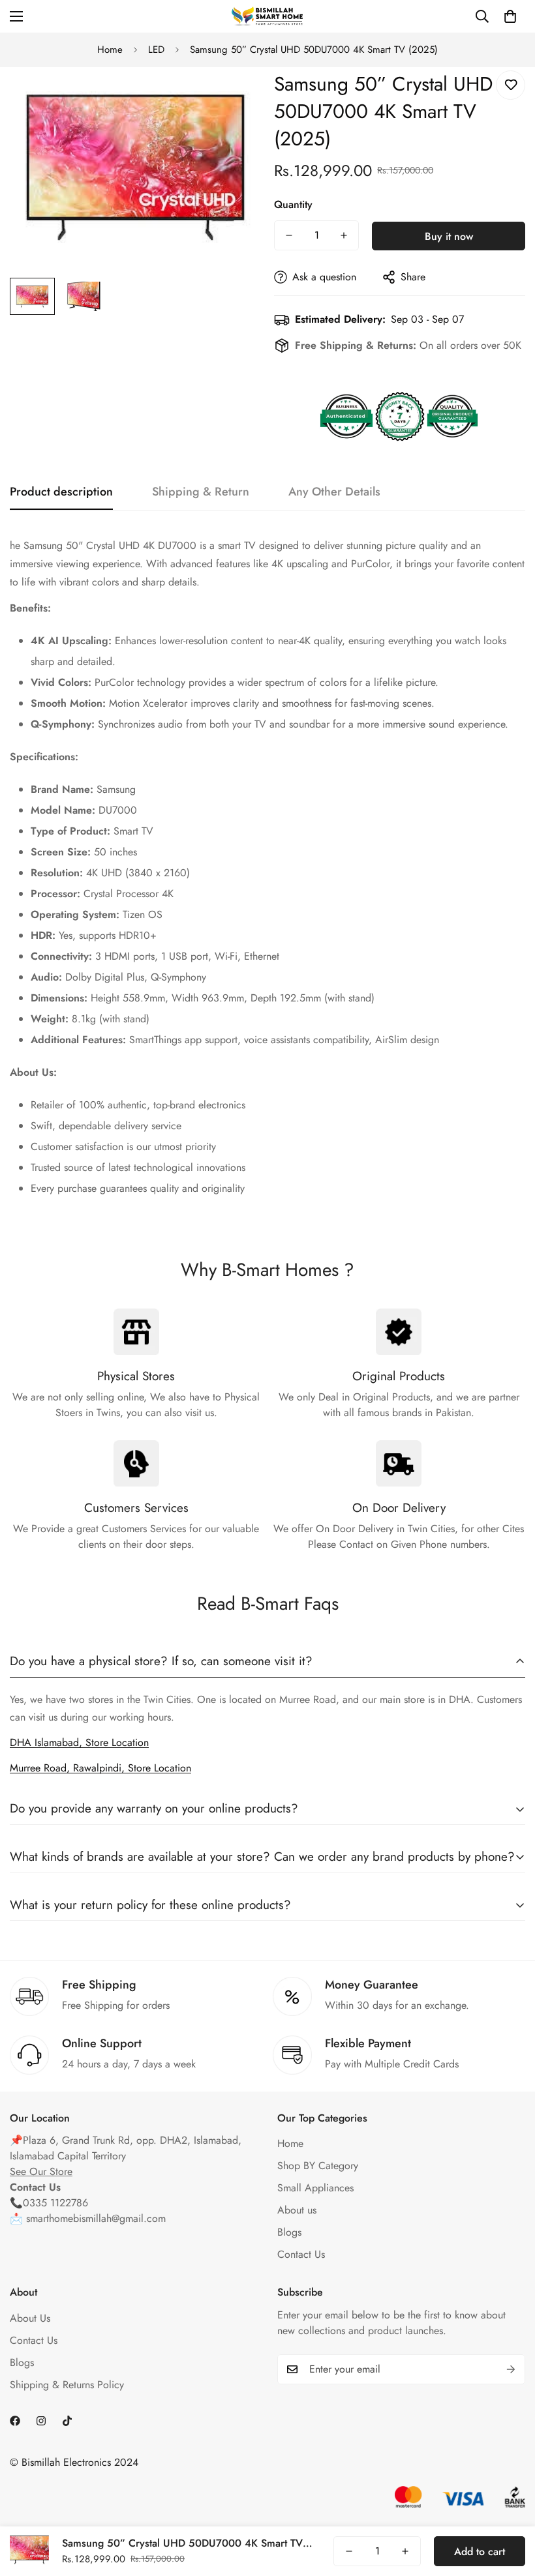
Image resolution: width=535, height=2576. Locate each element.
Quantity (293, 204)
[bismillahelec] (267, 16)
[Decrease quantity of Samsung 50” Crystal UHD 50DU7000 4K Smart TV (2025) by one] (289, 235)
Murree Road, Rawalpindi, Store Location (100, 1768)
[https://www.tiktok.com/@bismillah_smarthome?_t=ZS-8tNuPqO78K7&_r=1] (67, 2421)
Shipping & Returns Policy (67, 2385)
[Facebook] (15, 2421)
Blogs (289, 2232)
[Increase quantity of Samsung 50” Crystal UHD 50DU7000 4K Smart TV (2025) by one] (344, 235)
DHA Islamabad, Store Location (79, 1742)
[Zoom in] (233, 95)
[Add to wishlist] (511, 85)
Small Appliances (315, 2188)
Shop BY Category (318, 2166)
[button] (510, 16)
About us (297, 2210)
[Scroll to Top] (510, 2505)
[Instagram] (41, 2421)
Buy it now (449, 236)
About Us (30, 2318)
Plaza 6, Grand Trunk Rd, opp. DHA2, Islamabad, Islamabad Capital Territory (126, 2148)
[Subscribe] (511, 2369)
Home (110, 50)
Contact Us (301, 2254)
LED (156, 50)
